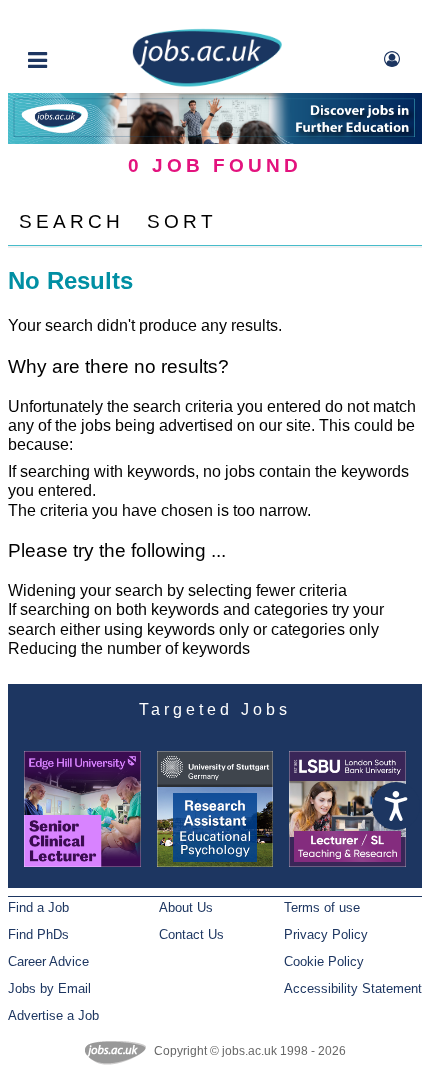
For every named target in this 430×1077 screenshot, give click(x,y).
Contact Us (191, 934)
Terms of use (322, 907)
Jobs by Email (49, 988)
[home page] (207, 82)
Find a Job (38, 907)
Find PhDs (38, 934)
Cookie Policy (324, 961)
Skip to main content (80, 17)
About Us (186, 907)
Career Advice (48, 961)
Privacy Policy (326, 934)
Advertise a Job (53, 1015)
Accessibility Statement (353, 988)
